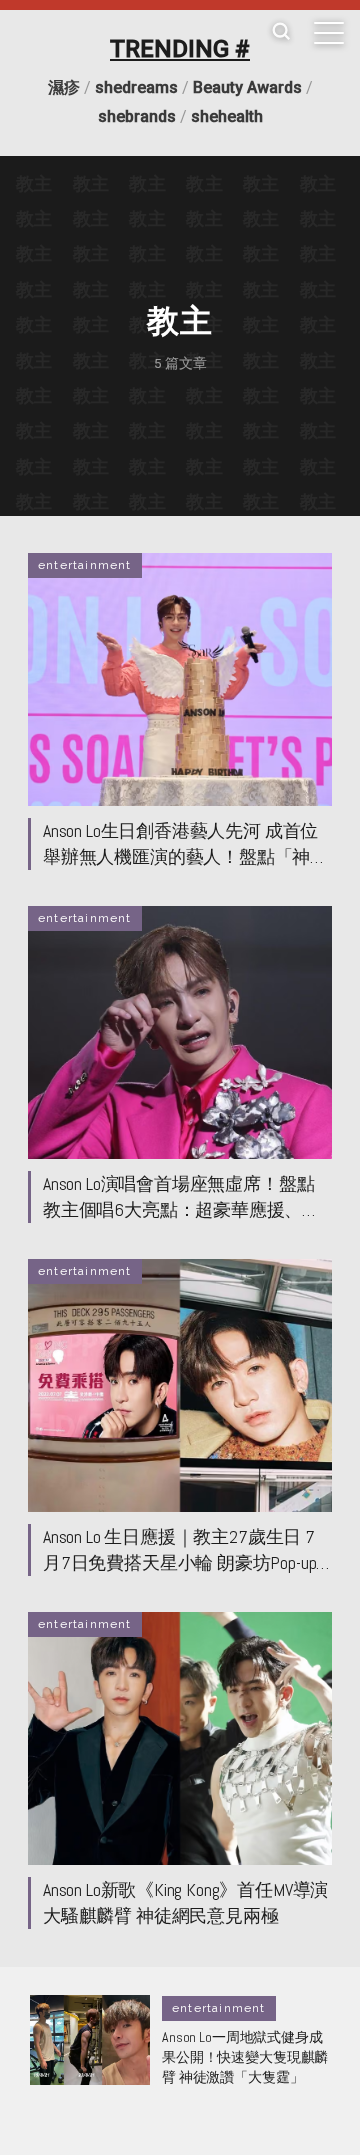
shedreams (136, 87)
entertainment (85, 565)
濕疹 (64, 87)
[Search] (281, 32)
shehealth (227, 116)
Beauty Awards (247, 87)
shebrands (137, 116)
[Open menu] (329, 33)
